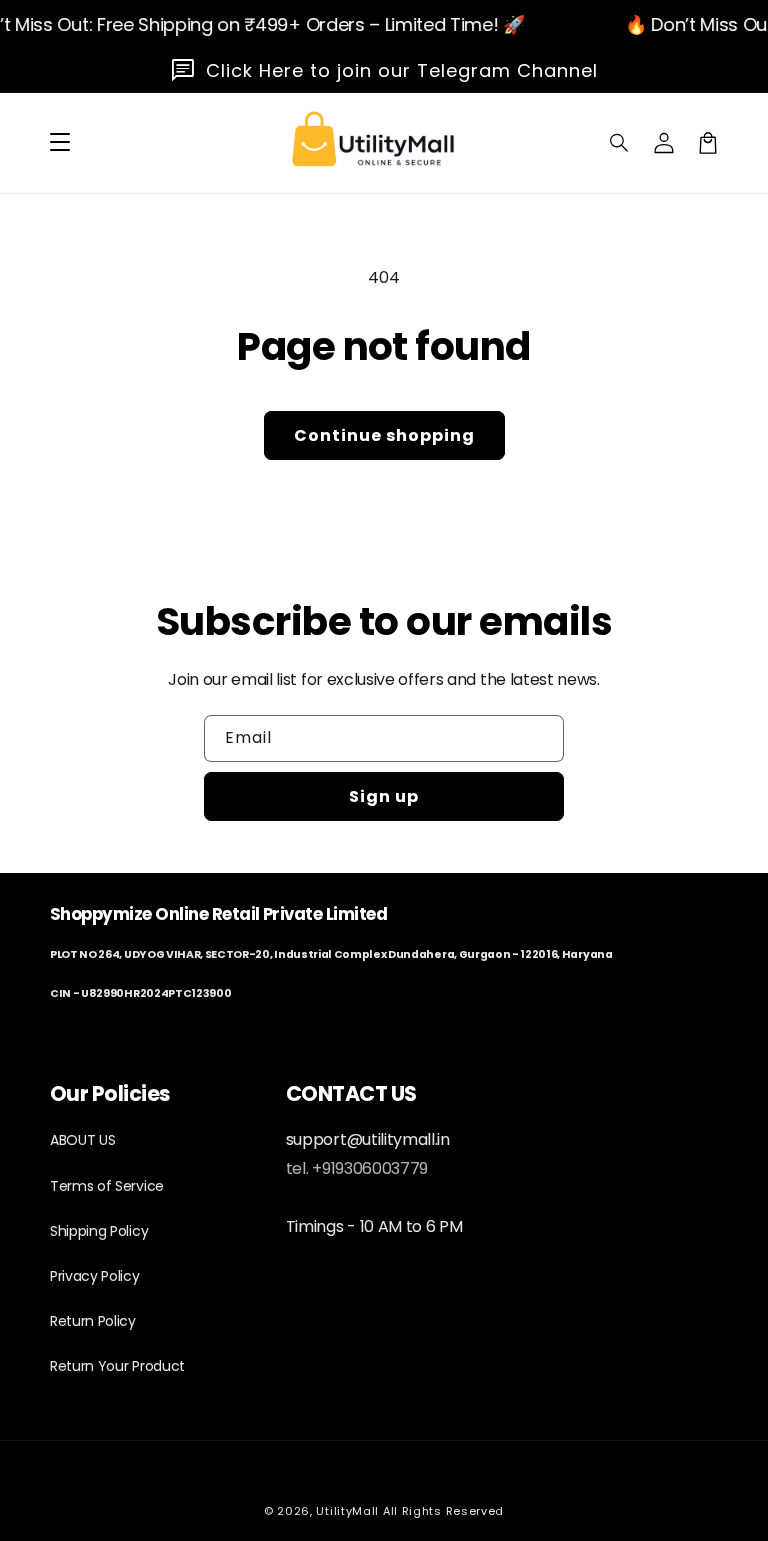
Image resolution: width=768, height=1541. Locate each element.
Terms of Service (107, 1186)
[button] (620, 143)
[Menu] (60, 143)
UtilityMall (347, 1511)
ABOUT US (82, 1140)
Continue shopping (384, 435)
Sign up (384, 796)
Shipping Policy (99, 1231)
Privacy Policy (95, 1276)
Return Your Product (117, 1366)
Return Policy (93, 1321)
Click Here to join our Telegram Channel (402, 70)
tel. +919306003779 (357, 1168)
